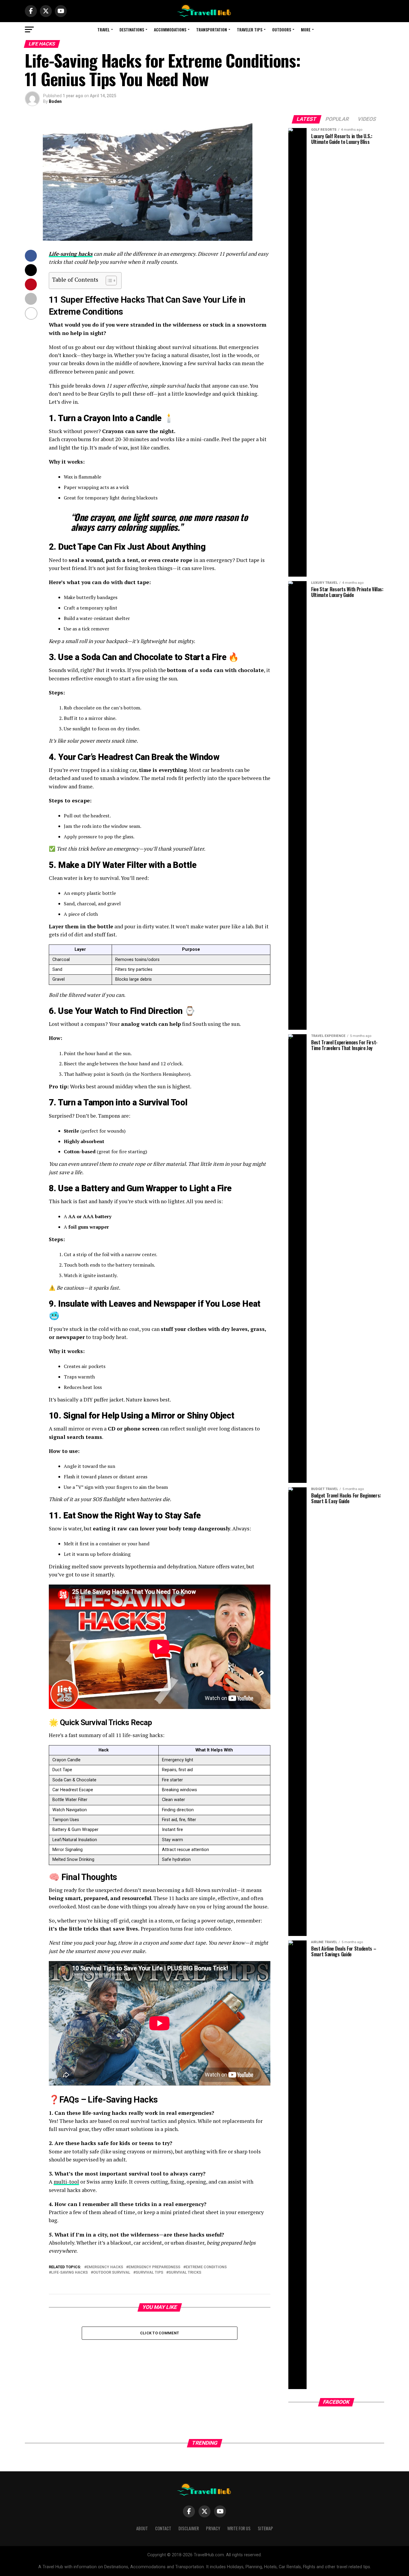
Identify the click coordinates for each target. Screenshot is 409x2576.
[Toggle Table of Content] (108, 281)
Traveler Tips (250, 29)
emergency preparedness (154, 2267)
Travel (103, 29)
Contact (163, 2528)
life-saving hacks (69, 2273)
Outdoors (282, 29)
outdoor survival (112, 2273)
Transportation (212, 29)
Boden (55, 101)
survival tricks (185, 2273)
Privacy (213, 2528)
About (142, 2528)
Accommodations (170, 29)
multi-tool (66, 2182)
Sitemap (265, 2528)
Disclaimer (189, 2528)
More (306, 29)
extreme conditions (206, 2267)
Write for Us (239, 2528)
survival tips (149, 2273)
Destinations (132, 29)
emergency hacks (105, 2267)
